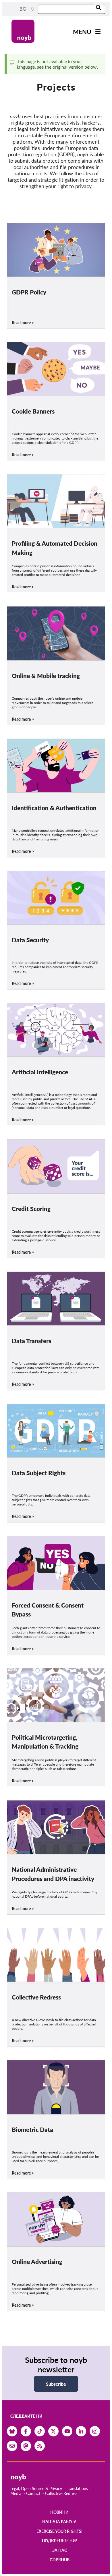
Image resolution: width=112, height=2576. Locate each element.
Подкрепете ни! (59, 2541)
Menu (82, 32)
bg (23, 9)
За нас (60, 2550)
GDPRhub (60, 2560)
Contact (33, 2493)
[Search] (99, 8)
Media (16, 2493)
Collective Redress (61, 2493)
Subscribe (56, 2384)
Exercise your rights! (59, 2531)
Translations (77, 2488)
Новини (59, 2512)
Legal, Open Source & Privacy (36, 2488)
